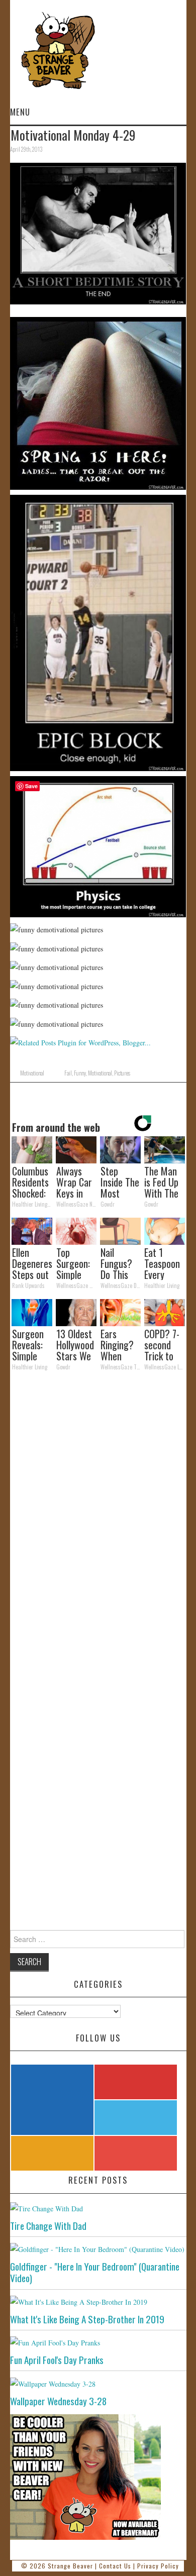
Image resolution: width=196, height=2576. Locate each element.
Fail (68, 1073)
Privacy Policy (158, 2566)
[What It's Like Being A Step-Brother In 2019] (98, 2301)
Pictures (122, 1073)
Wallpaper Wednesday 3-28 (58, 2401)
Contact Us (115, 2566)
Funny (80, 1073)
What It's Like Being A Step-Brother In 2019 (87, 2319)
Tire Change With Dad (48, 2226)
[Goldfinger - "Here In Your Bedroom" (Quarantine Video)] (98, 2249)
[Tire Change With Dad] (98, 2208)
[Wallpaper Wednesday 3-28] (98, 2383)
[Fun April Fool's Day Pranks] (98, 2342)
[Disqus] (98, 1517)
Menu (20, 112)
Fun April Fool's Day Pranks (57, 2360)
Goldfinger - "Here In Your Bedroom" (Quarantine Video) (95, 2272)
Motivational (32, 1073)
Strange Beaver (70, 2566)
